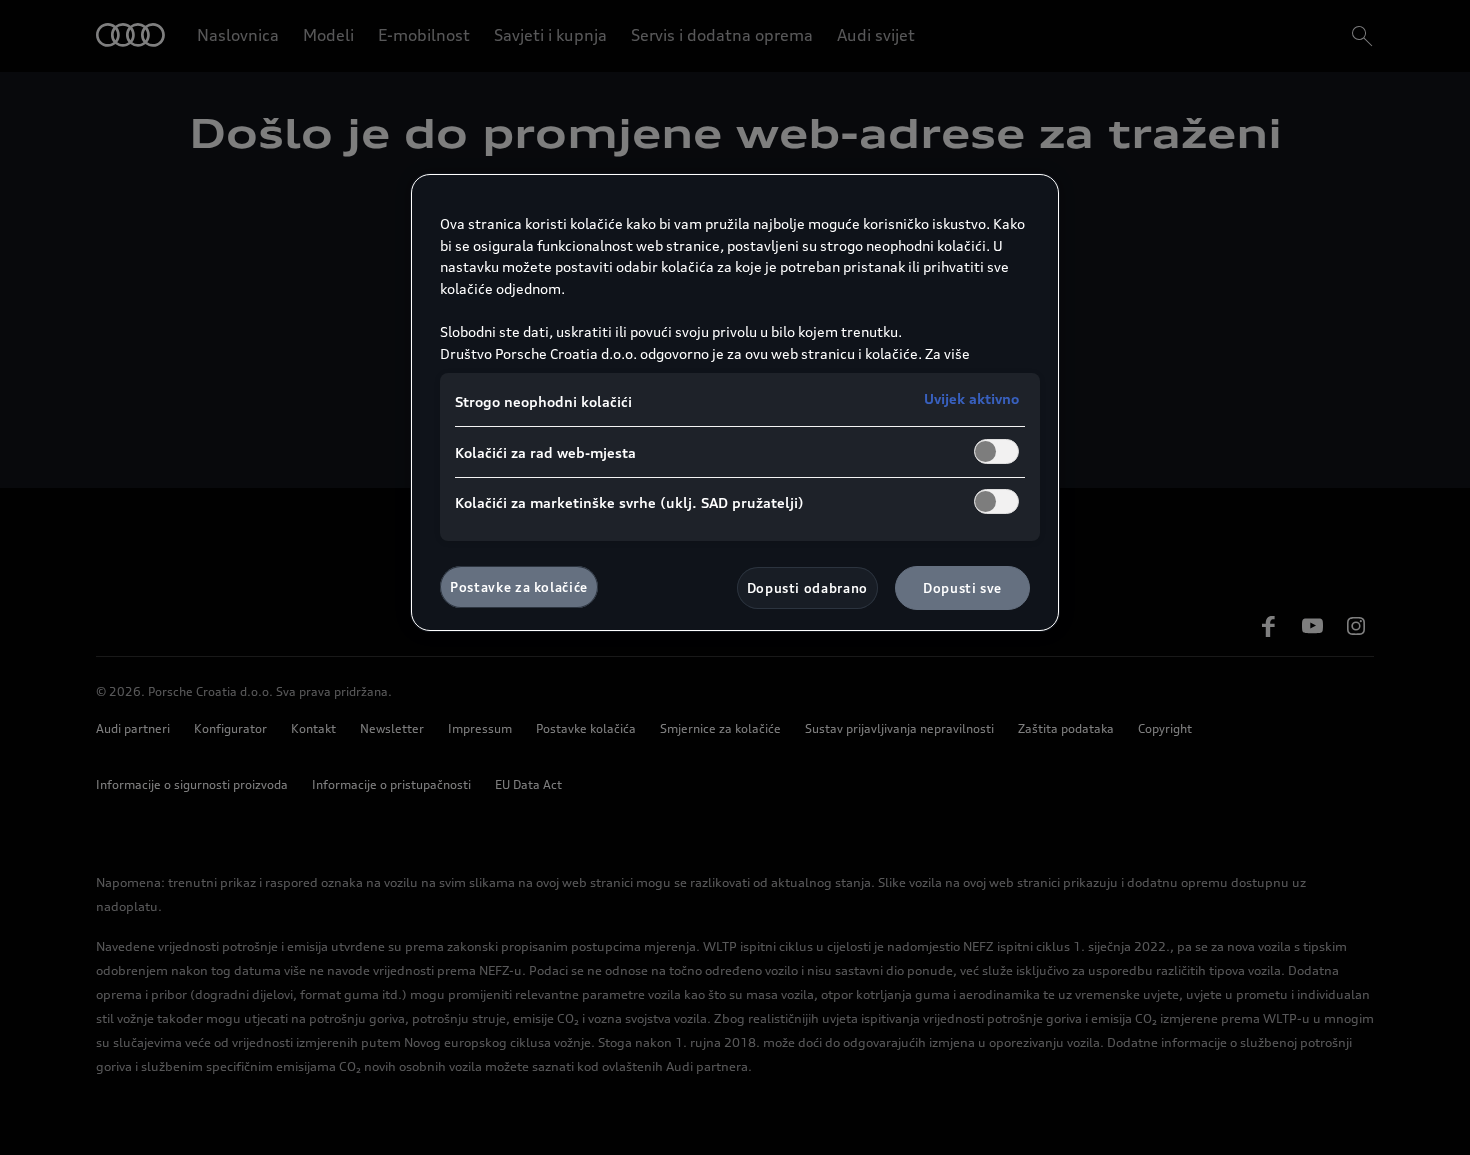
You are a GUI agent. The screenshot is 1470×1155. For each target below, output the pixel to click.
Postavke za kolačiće (519, 587)
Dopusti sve (962, 588)
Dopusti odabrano (807, 588)
